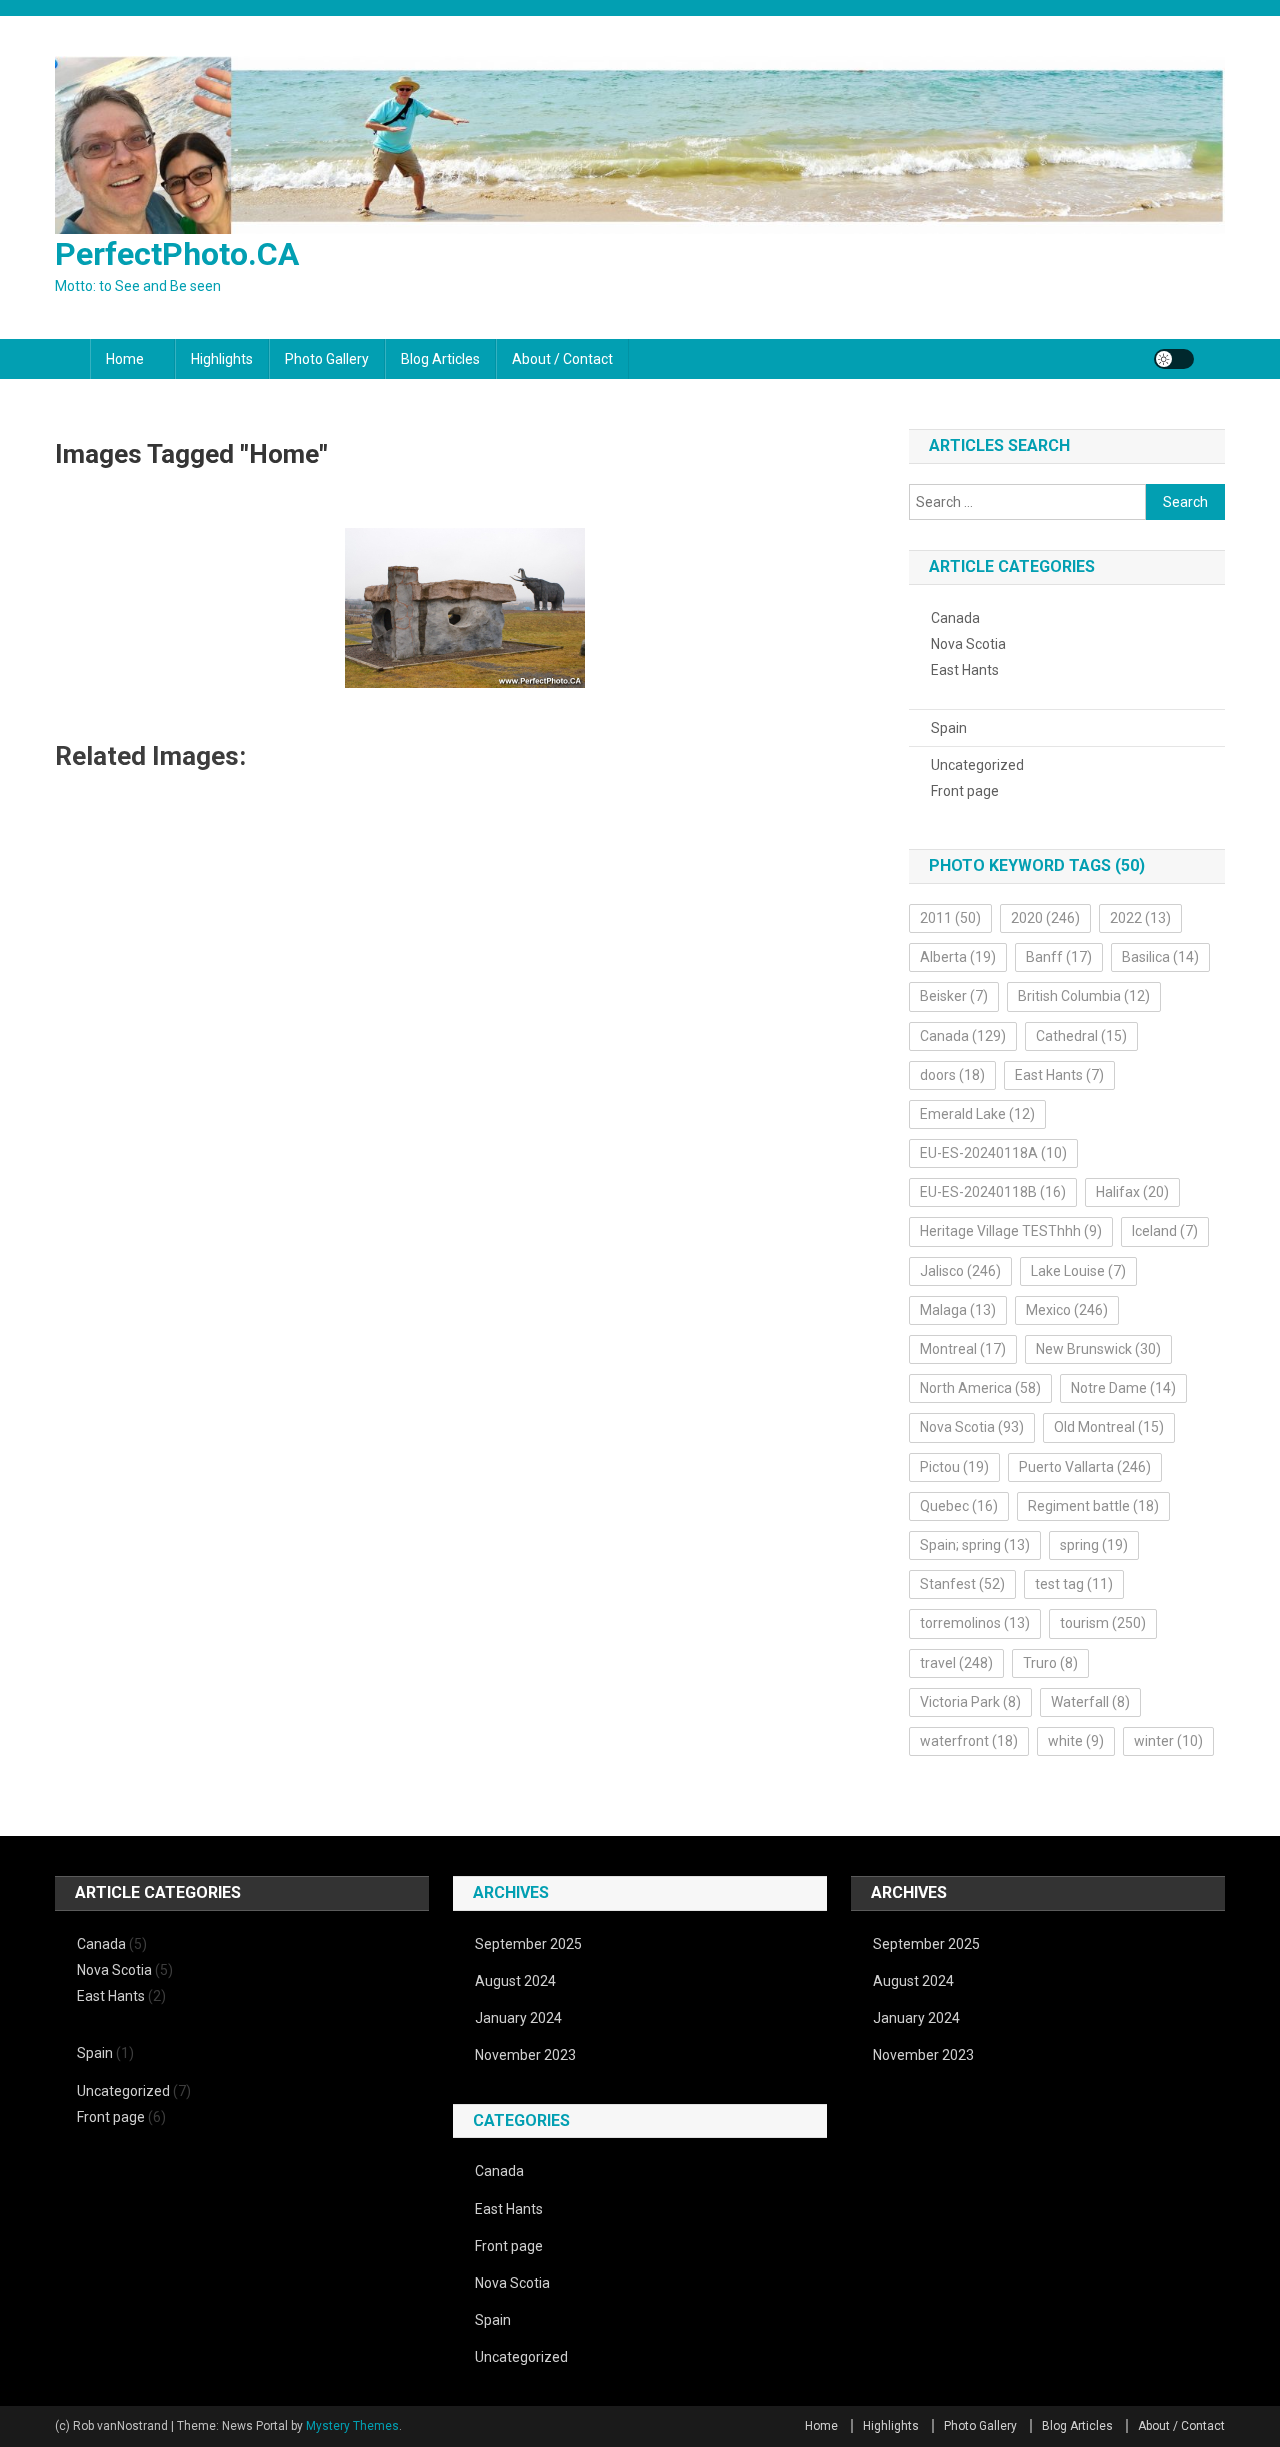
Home (125, 359)
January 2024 (518, 2018)
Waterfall (1090, 1702)
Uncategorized (977, 765)
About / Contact (562, 359)
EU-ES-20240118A (993, 1153)
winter (1168, 1741)
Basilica (1160, 957)
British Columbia (1084, 996)
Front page (965, 791)
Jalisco (960, 1271)
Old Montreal (1109, 1427)
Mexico (1067, 1310)
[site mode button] (1174, 359)
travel (956, 1663)
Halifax (1132, 1192)
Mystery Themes (352, 2426)
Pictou (954, 1467)
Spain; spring (975, 1545)
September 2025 (528, 1944)
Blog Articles (440, 359)
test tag (1074, 1584)
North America (980, 1388)
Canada (955, 618)
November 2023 (525, 2055)
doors (952, 1075)
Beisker (954, 996)
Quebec (959, 1506)
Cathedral (1081, 1036)
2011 (950, 918)
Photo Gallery (327, 359)
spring (1094, 1545)
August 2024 (515, 1981)
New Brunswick (1098, 1349)
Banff (1059, 957)
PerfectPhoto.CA (177, 254)
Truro (1050, 1663)
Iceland (1165, 1231)
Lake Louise (1078, 1271)
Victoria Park (970, 1702)
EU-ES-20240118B (993, 1192)
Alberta (958, 957)
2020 (1045, 918)
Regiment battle (1093, 1506)
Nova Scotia (968, 644)
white (1076, 1741)
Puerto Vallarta (1085, 1467)
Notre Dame (1123, 1388)
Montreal (963, 1349)
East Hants (965, 670)
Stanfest (962, 1584)
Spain (949, 728)
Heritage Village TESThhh (1011, 1231)
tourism (1103, 1623)
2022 (1140, 918)
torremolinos (975, 1623)
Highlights (222, 359)
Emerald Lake (977, 1114)
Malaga (958, 1310)
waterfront (969, 1741)
